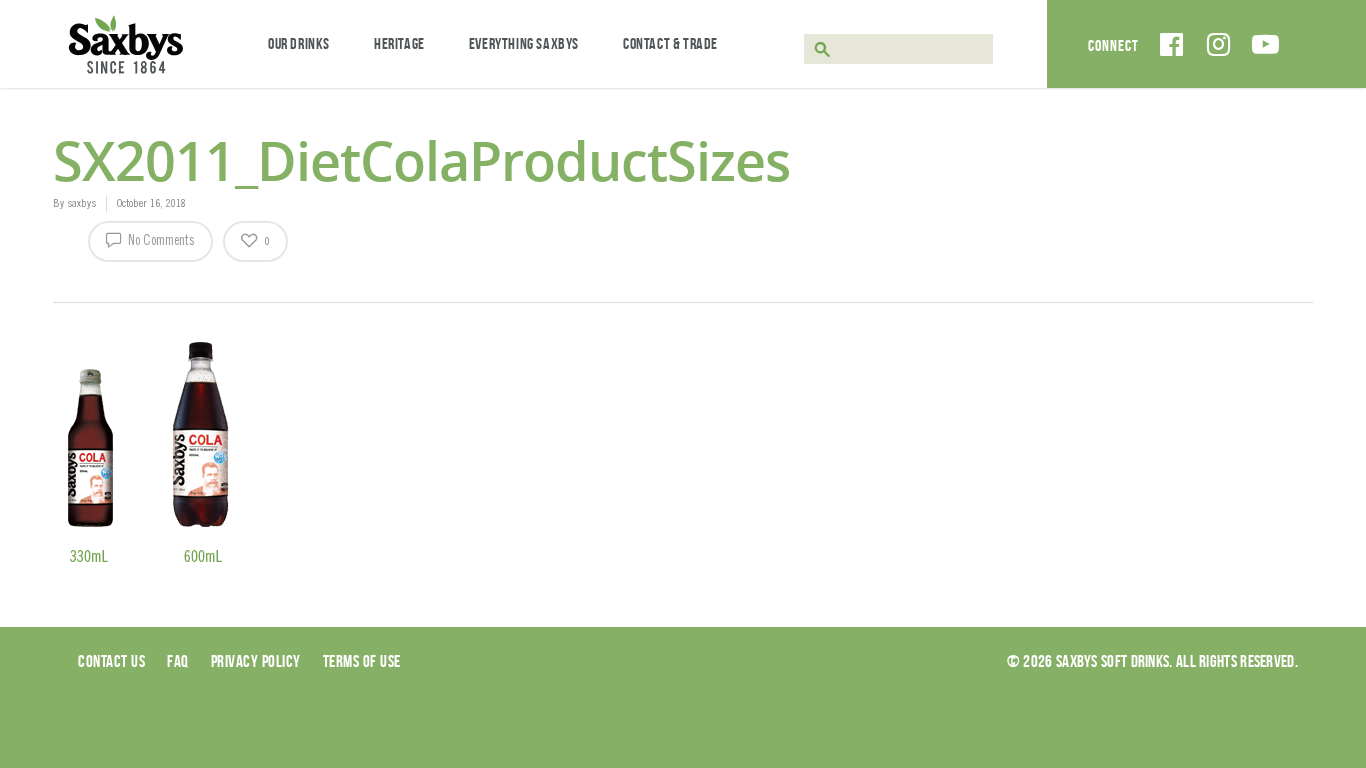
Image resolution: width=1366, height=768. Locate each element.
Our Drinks (299, 43)
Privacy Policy (256, 661)
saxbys (81, 204)
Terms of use (362, 661)
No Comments (160, 242)
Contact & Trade (670, 43)
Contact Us (111, 661)
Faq (178, 661)
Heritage (399, 43)
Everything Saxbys (524, 43)
